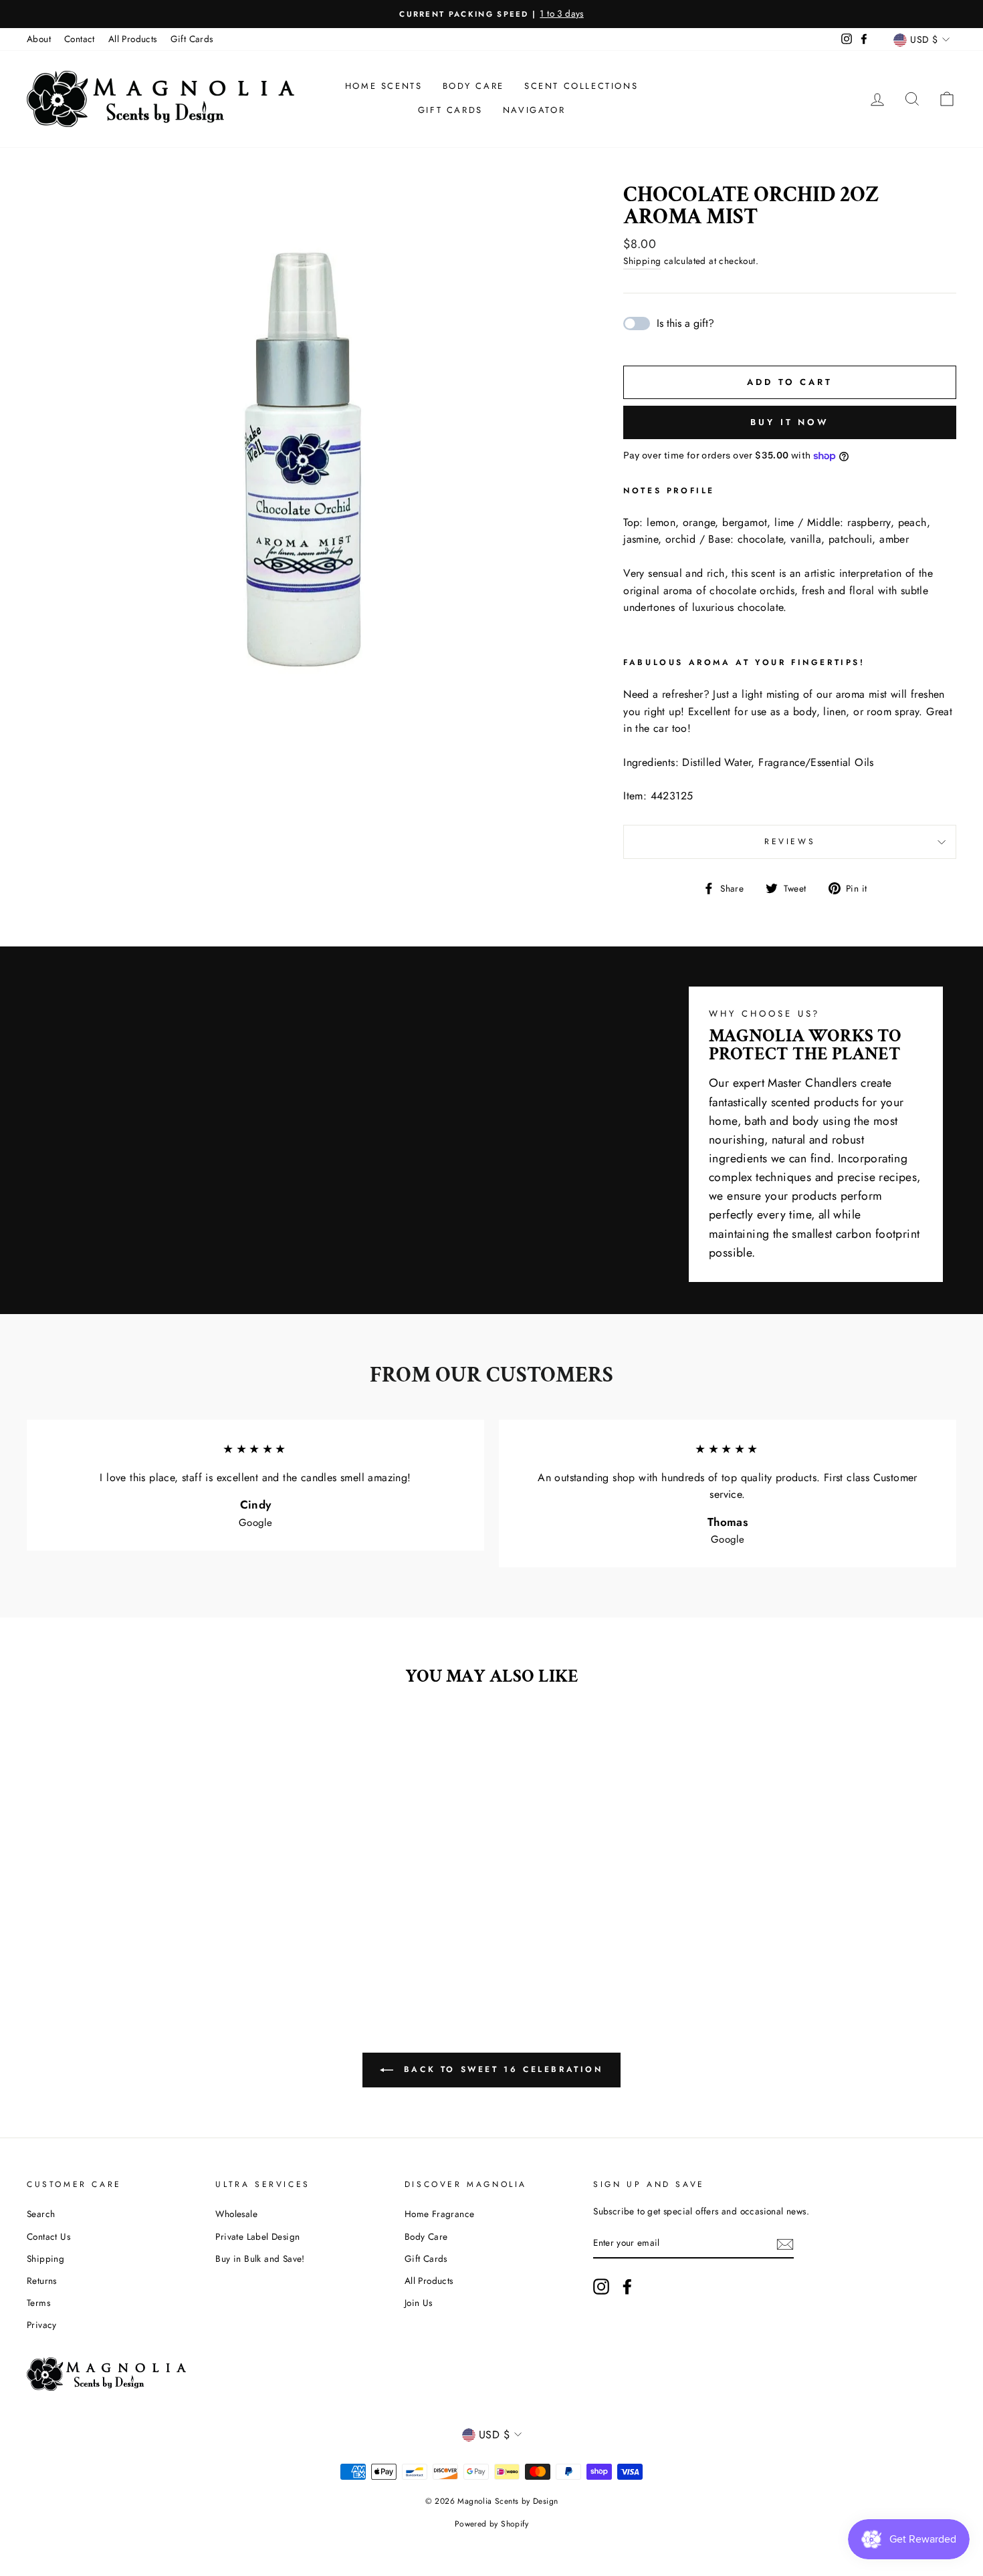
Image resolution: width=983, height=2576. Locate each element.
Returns (42, 2281)
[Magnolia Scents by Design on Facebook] (627, 2287)
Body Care (473, 86)
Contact (80, 39)
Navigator (534, 110)
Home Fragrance (440, 2214)
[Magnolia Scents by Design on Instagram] (601, 2287)
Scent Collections (581, 86)
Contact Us (48, 2236)
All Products (133, 39)
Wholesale (236, 2214)
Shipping (642, 261)
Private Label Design (257, 2236)
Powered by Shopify (491, 2524)
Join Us (419, 2303)
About (39, 39)
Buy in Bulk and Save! (260, 2259)
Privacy (42, 2325)
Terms (38, 2303)
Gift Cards (192, 39)
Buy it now (790, 422)
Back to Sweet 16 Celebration (501, 2069)
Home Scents (384, 86)
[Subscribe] (785, 2244)
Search (41, 2214)
